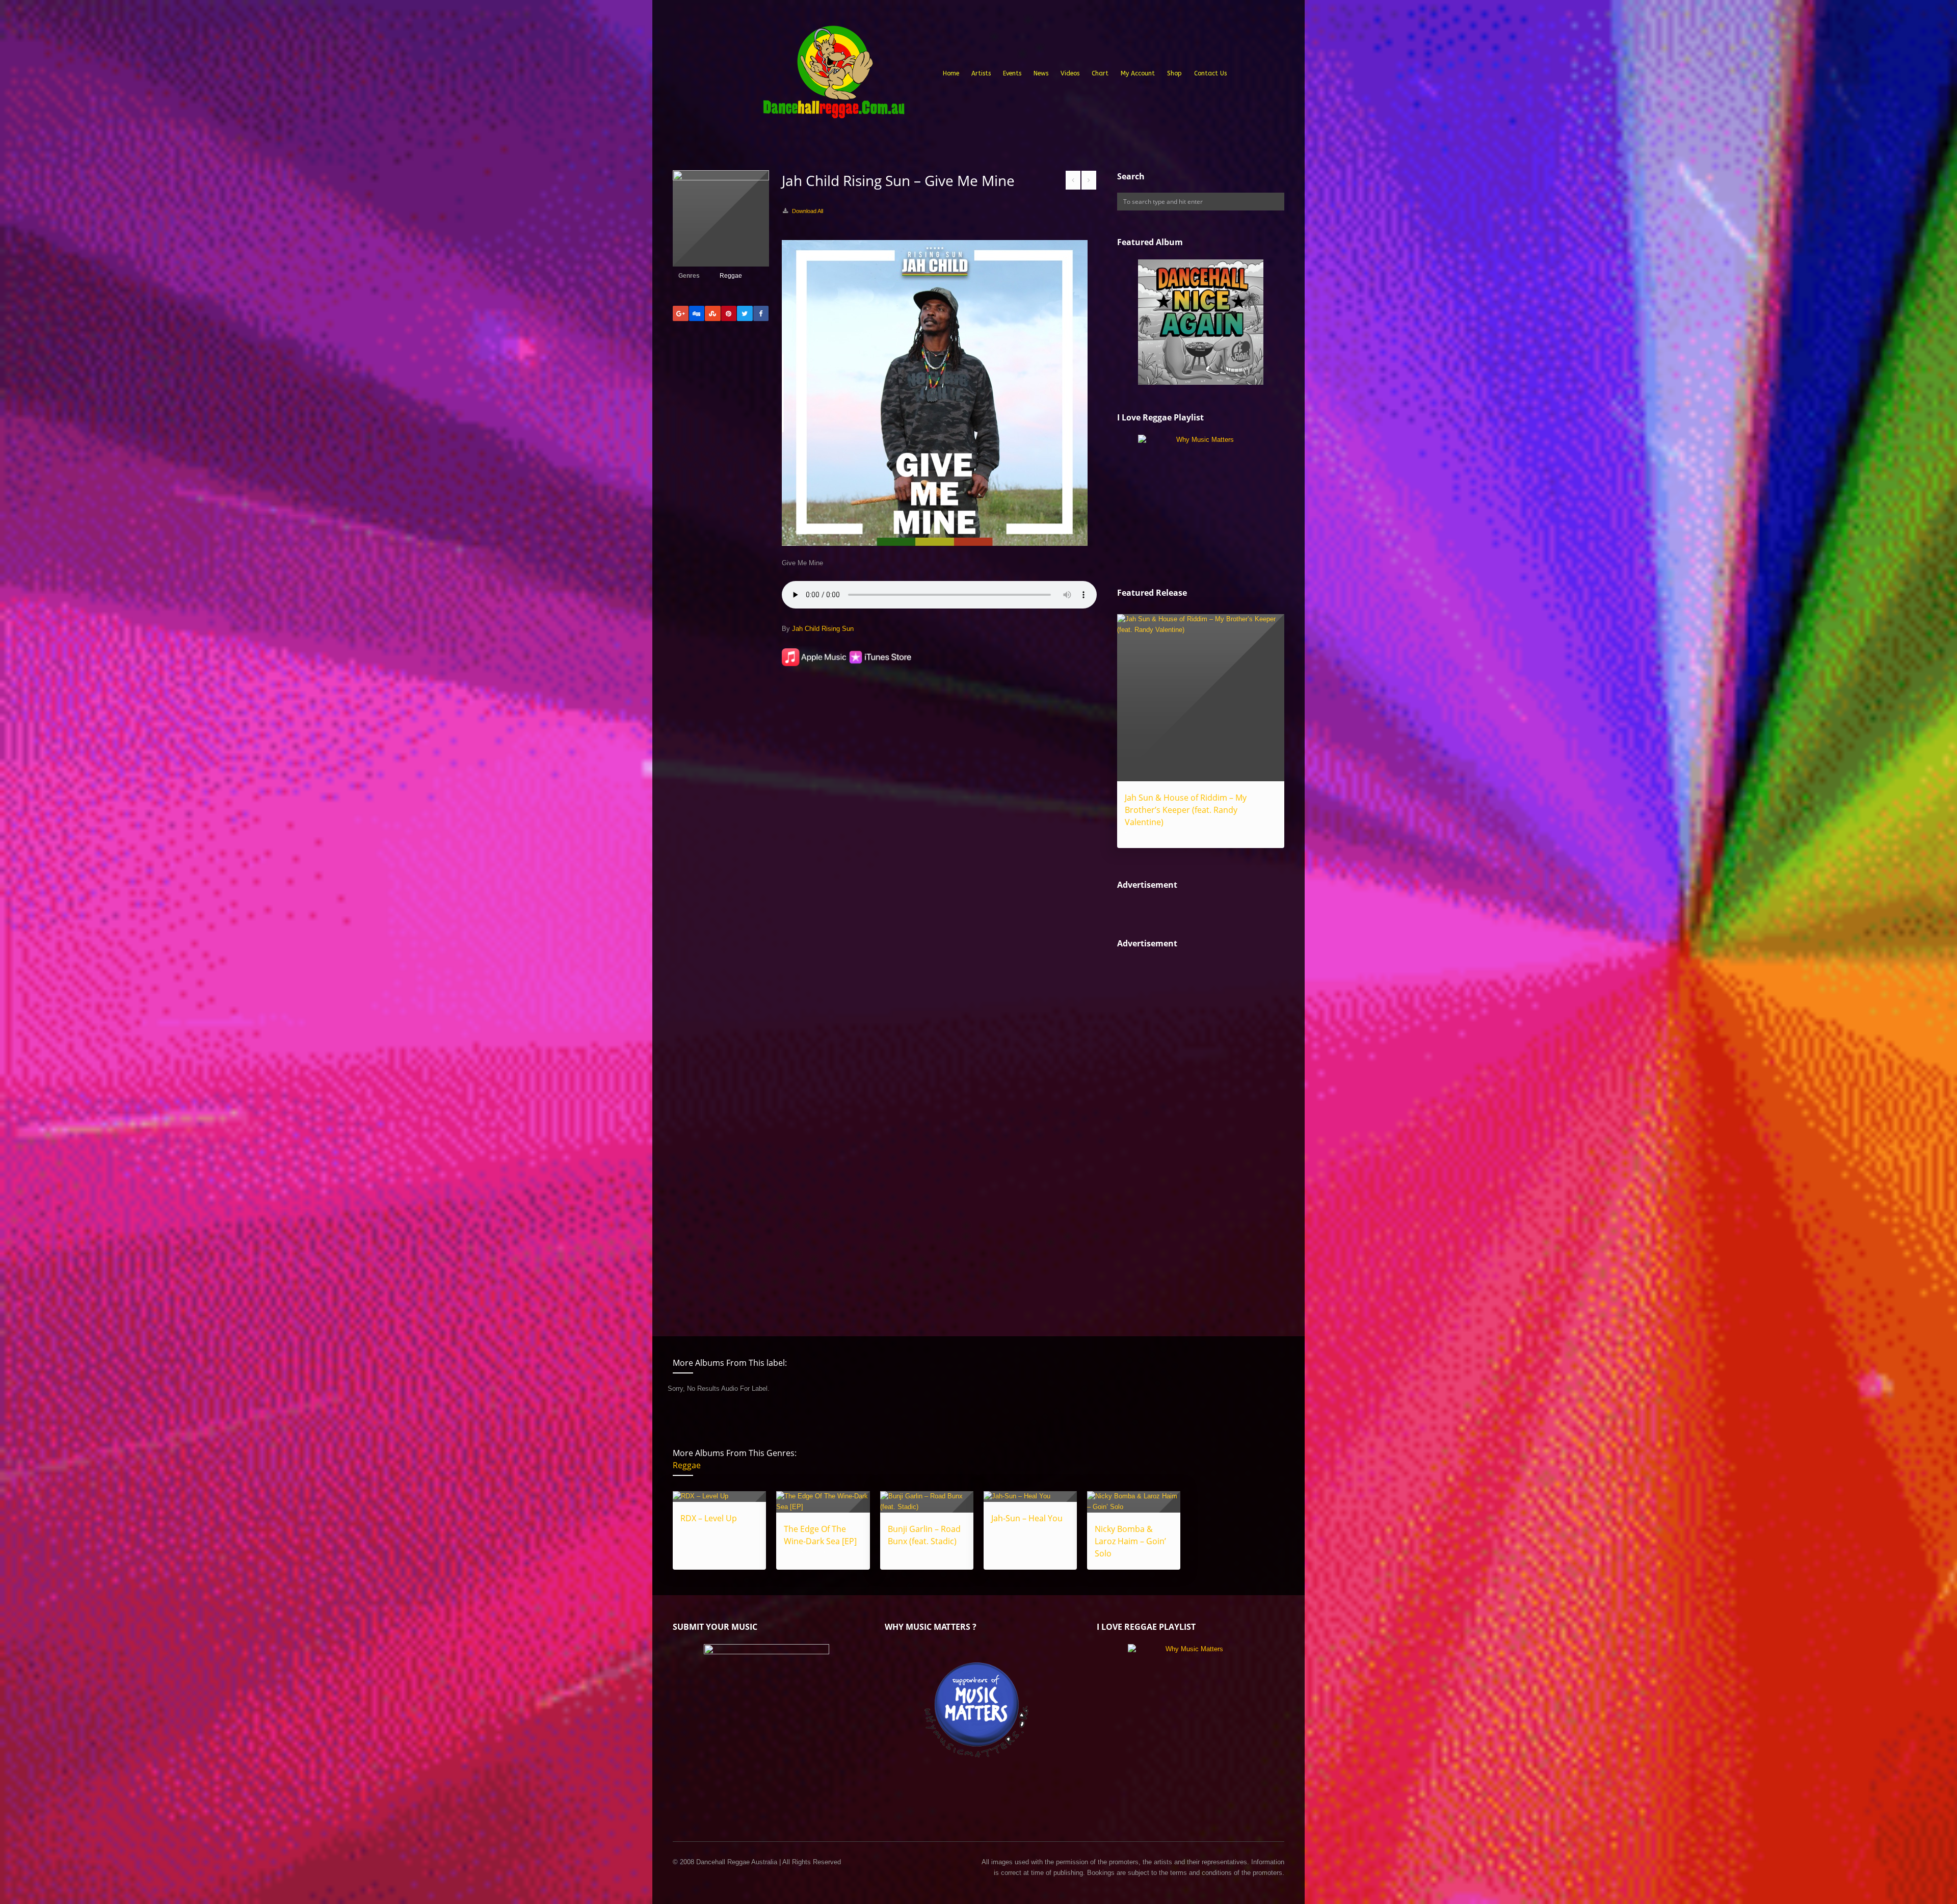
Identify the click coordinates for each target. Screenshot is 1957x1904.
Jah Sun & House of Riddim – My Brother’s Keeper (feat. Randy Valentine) (1186, 810)
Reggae (731, 276)
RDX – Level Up (709, 1518)
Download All (808, 211)
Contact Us (1210, 73)
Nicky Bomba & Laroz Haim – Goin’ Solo (1130, 1541)
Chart (1100, 73)
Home (951, 73)
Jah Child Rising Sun (823, 629)
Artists (981, 73)
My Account (1138, 73)
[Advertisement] (1194, 1134)
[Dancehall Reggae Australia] (833, 76)
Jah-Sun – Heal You (1027, 1518)
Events (1012, 73)
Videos (1070, 73)
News (1041, 73)
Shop (1174, 73)
